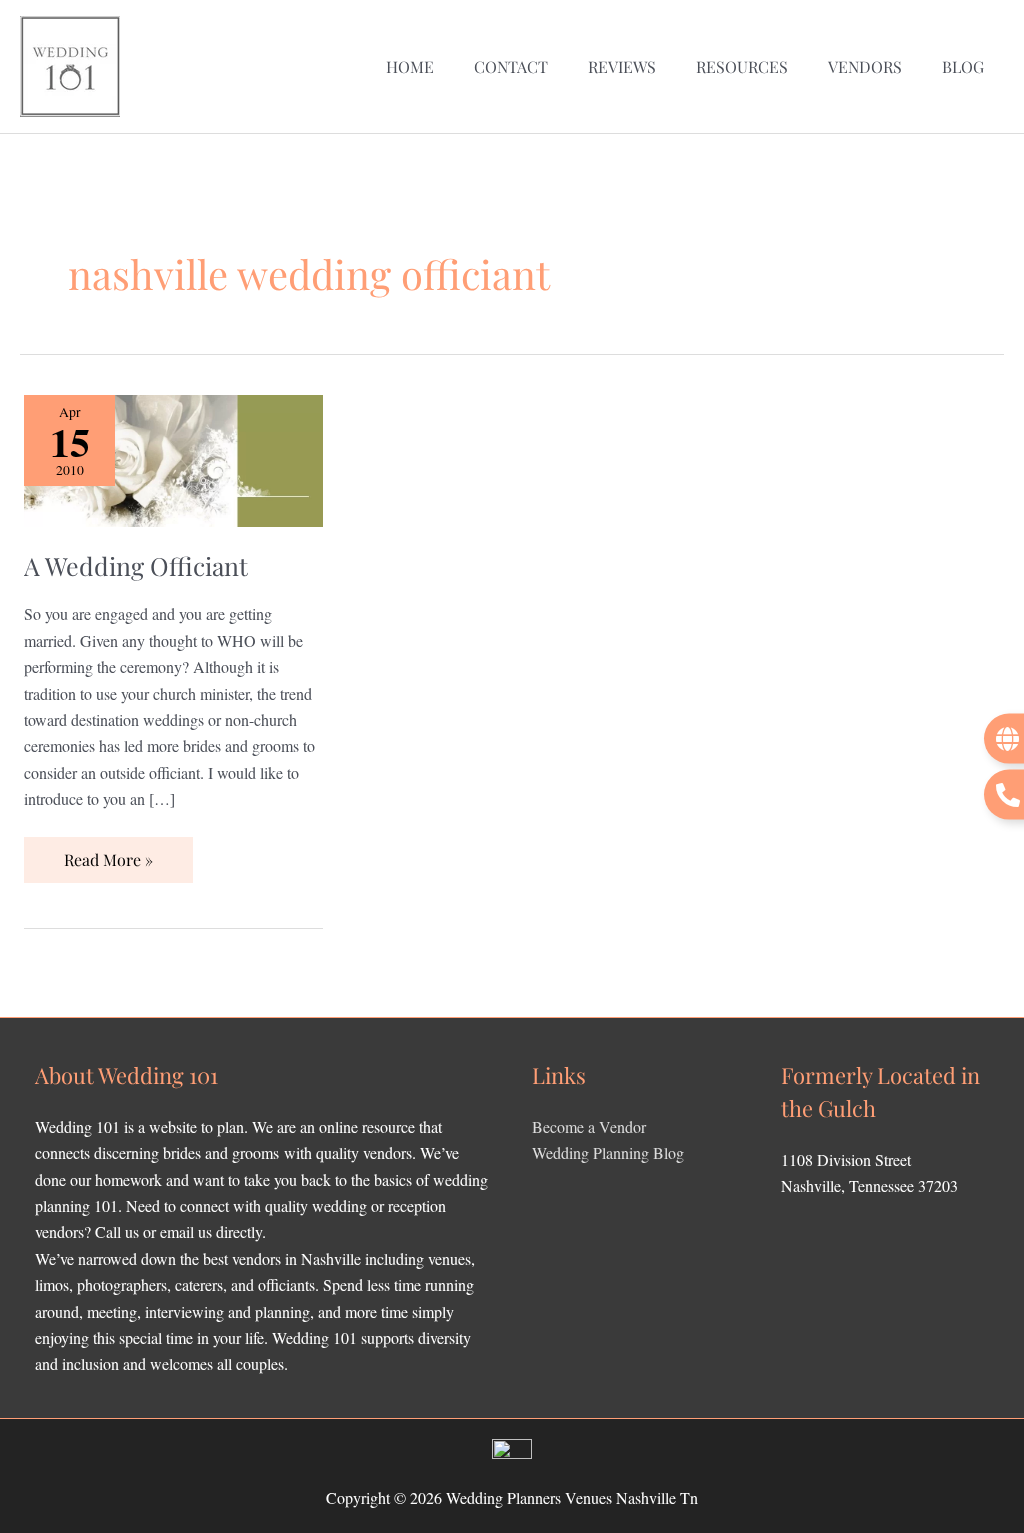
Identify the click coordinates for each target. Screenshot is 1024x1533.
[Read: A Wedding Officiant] (173, 458)
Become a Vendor (589, 1126)
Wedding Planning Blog (608, 1152)
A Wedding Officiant (136, 565)
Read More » (108, 853)
